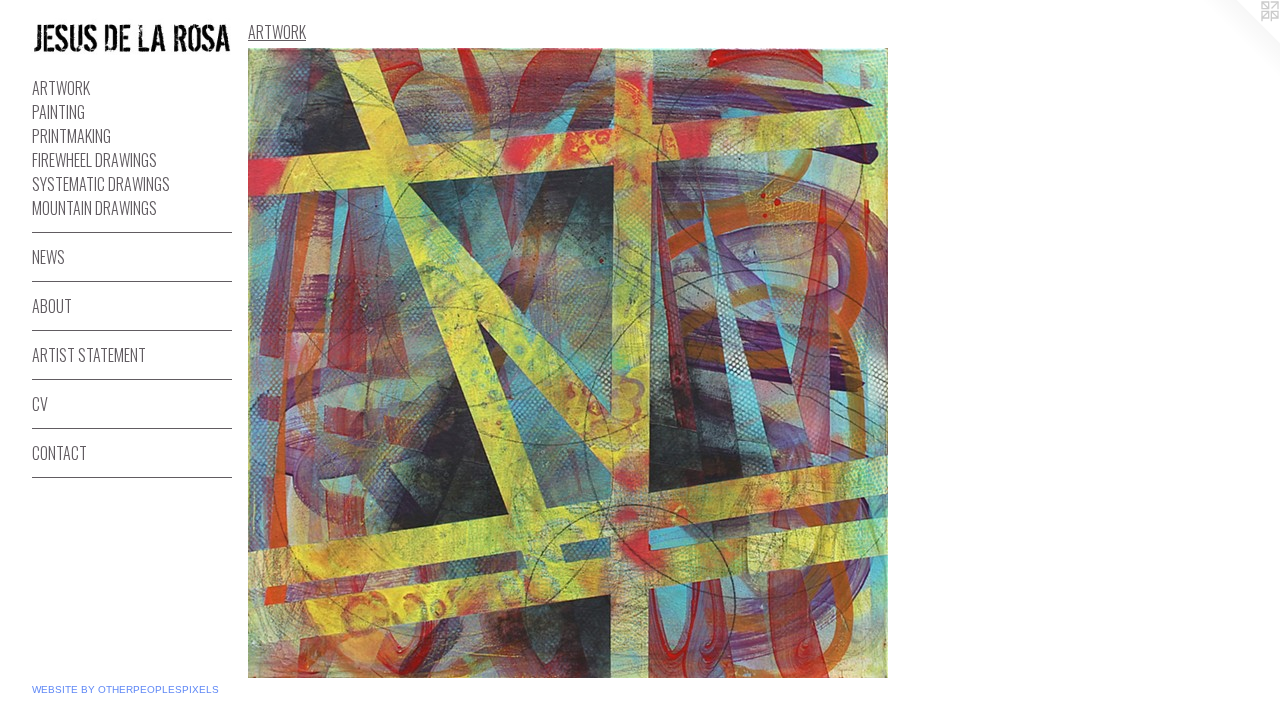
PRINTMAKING (71, 136)
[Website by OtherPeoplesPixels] (1240, 40)
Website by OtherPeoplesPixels (125, 689)
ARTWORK (61, 88)
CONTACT (59, 453)
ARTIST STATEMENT (89, 355)
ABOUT (52, 306)
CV (40, 404)
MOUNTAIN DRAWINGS (94, 208)
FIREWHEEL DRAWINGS (94, 160)
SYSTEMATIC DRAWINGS (101, 184)
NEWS (48, 257)
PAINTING (58, 112)
